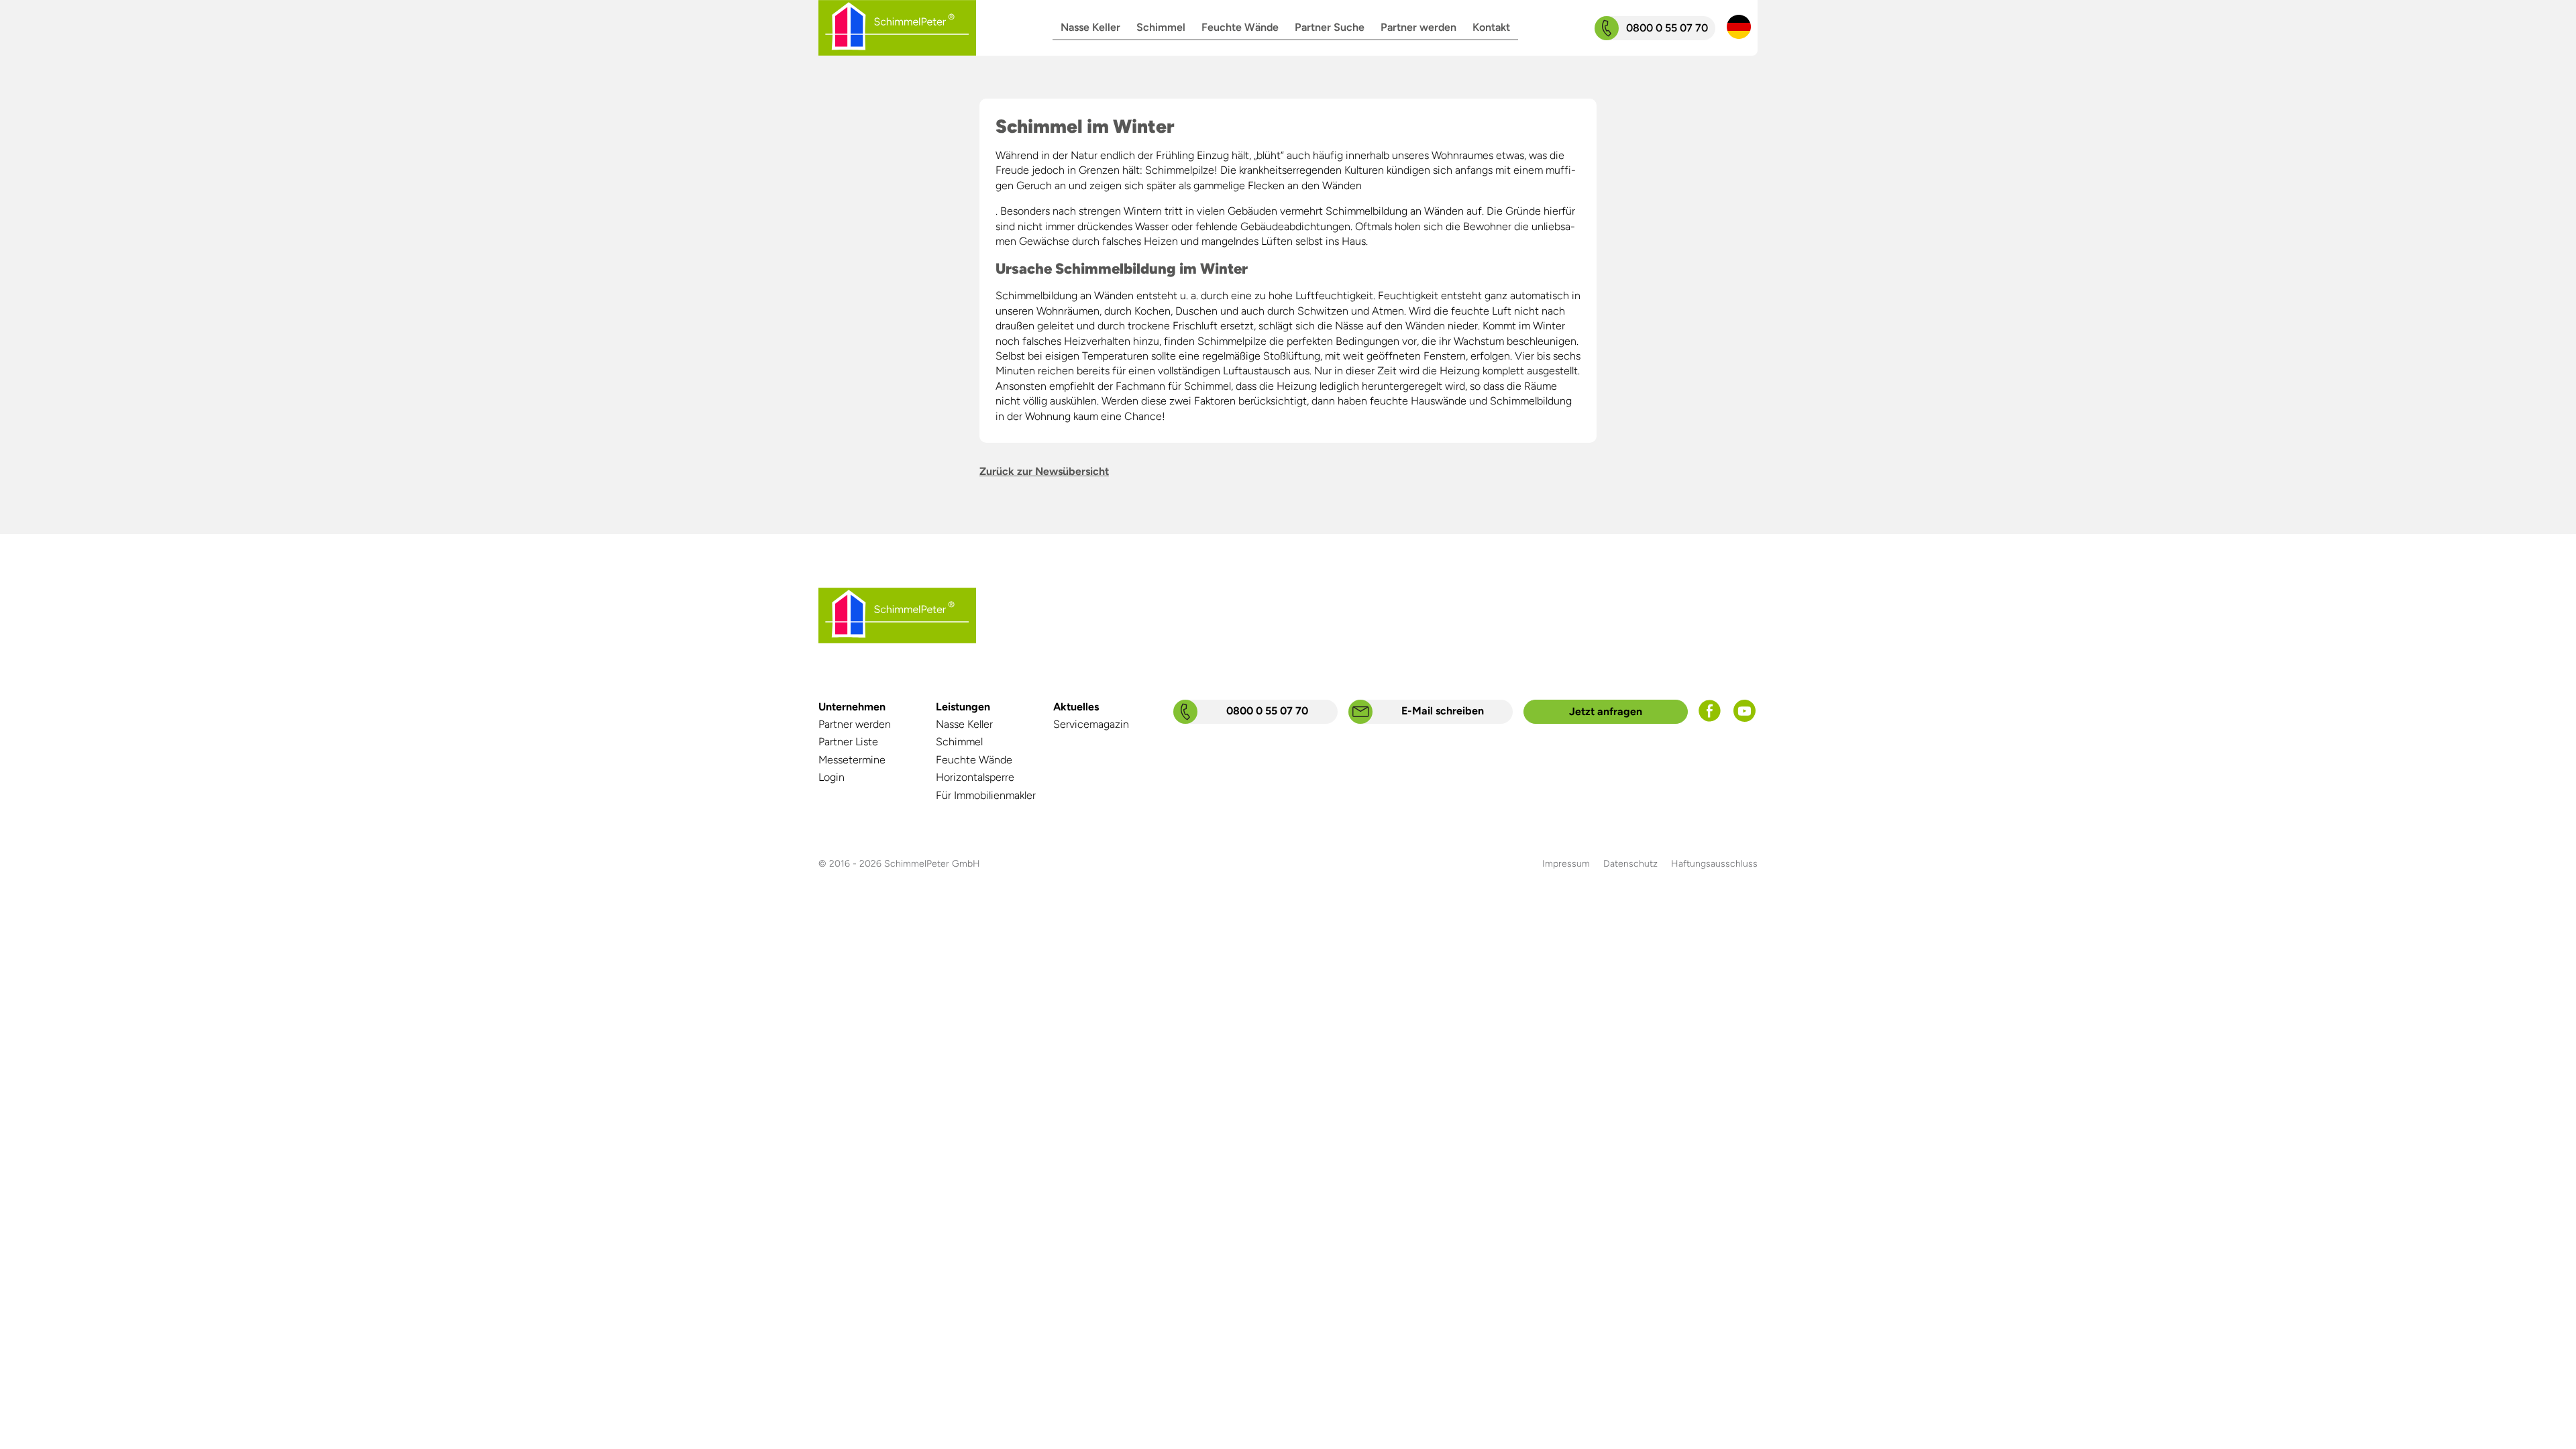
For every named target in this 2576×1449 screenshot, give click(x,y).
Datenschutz (1630, 864)
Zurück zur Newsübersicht (1044, 471)
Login (831, 777)
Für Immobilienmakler (986, 795)
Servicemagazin (1091, 724)
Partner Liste (848, 742)
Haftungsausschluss (1714, 864)
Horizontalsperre (975, 777)
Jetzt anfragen (1606, 711)
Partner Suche (1330, 27)
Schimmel (1161, 27)
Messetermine (852, 760)
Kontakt (1491, 27)
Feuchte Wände (1240, 27)
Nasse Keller (1090, 27)
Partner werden (1418, 27)
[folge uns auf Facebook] (1710, 718)
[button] (1739, 28)
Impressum (1566, 864)
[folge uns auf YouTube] (1745, 718)
